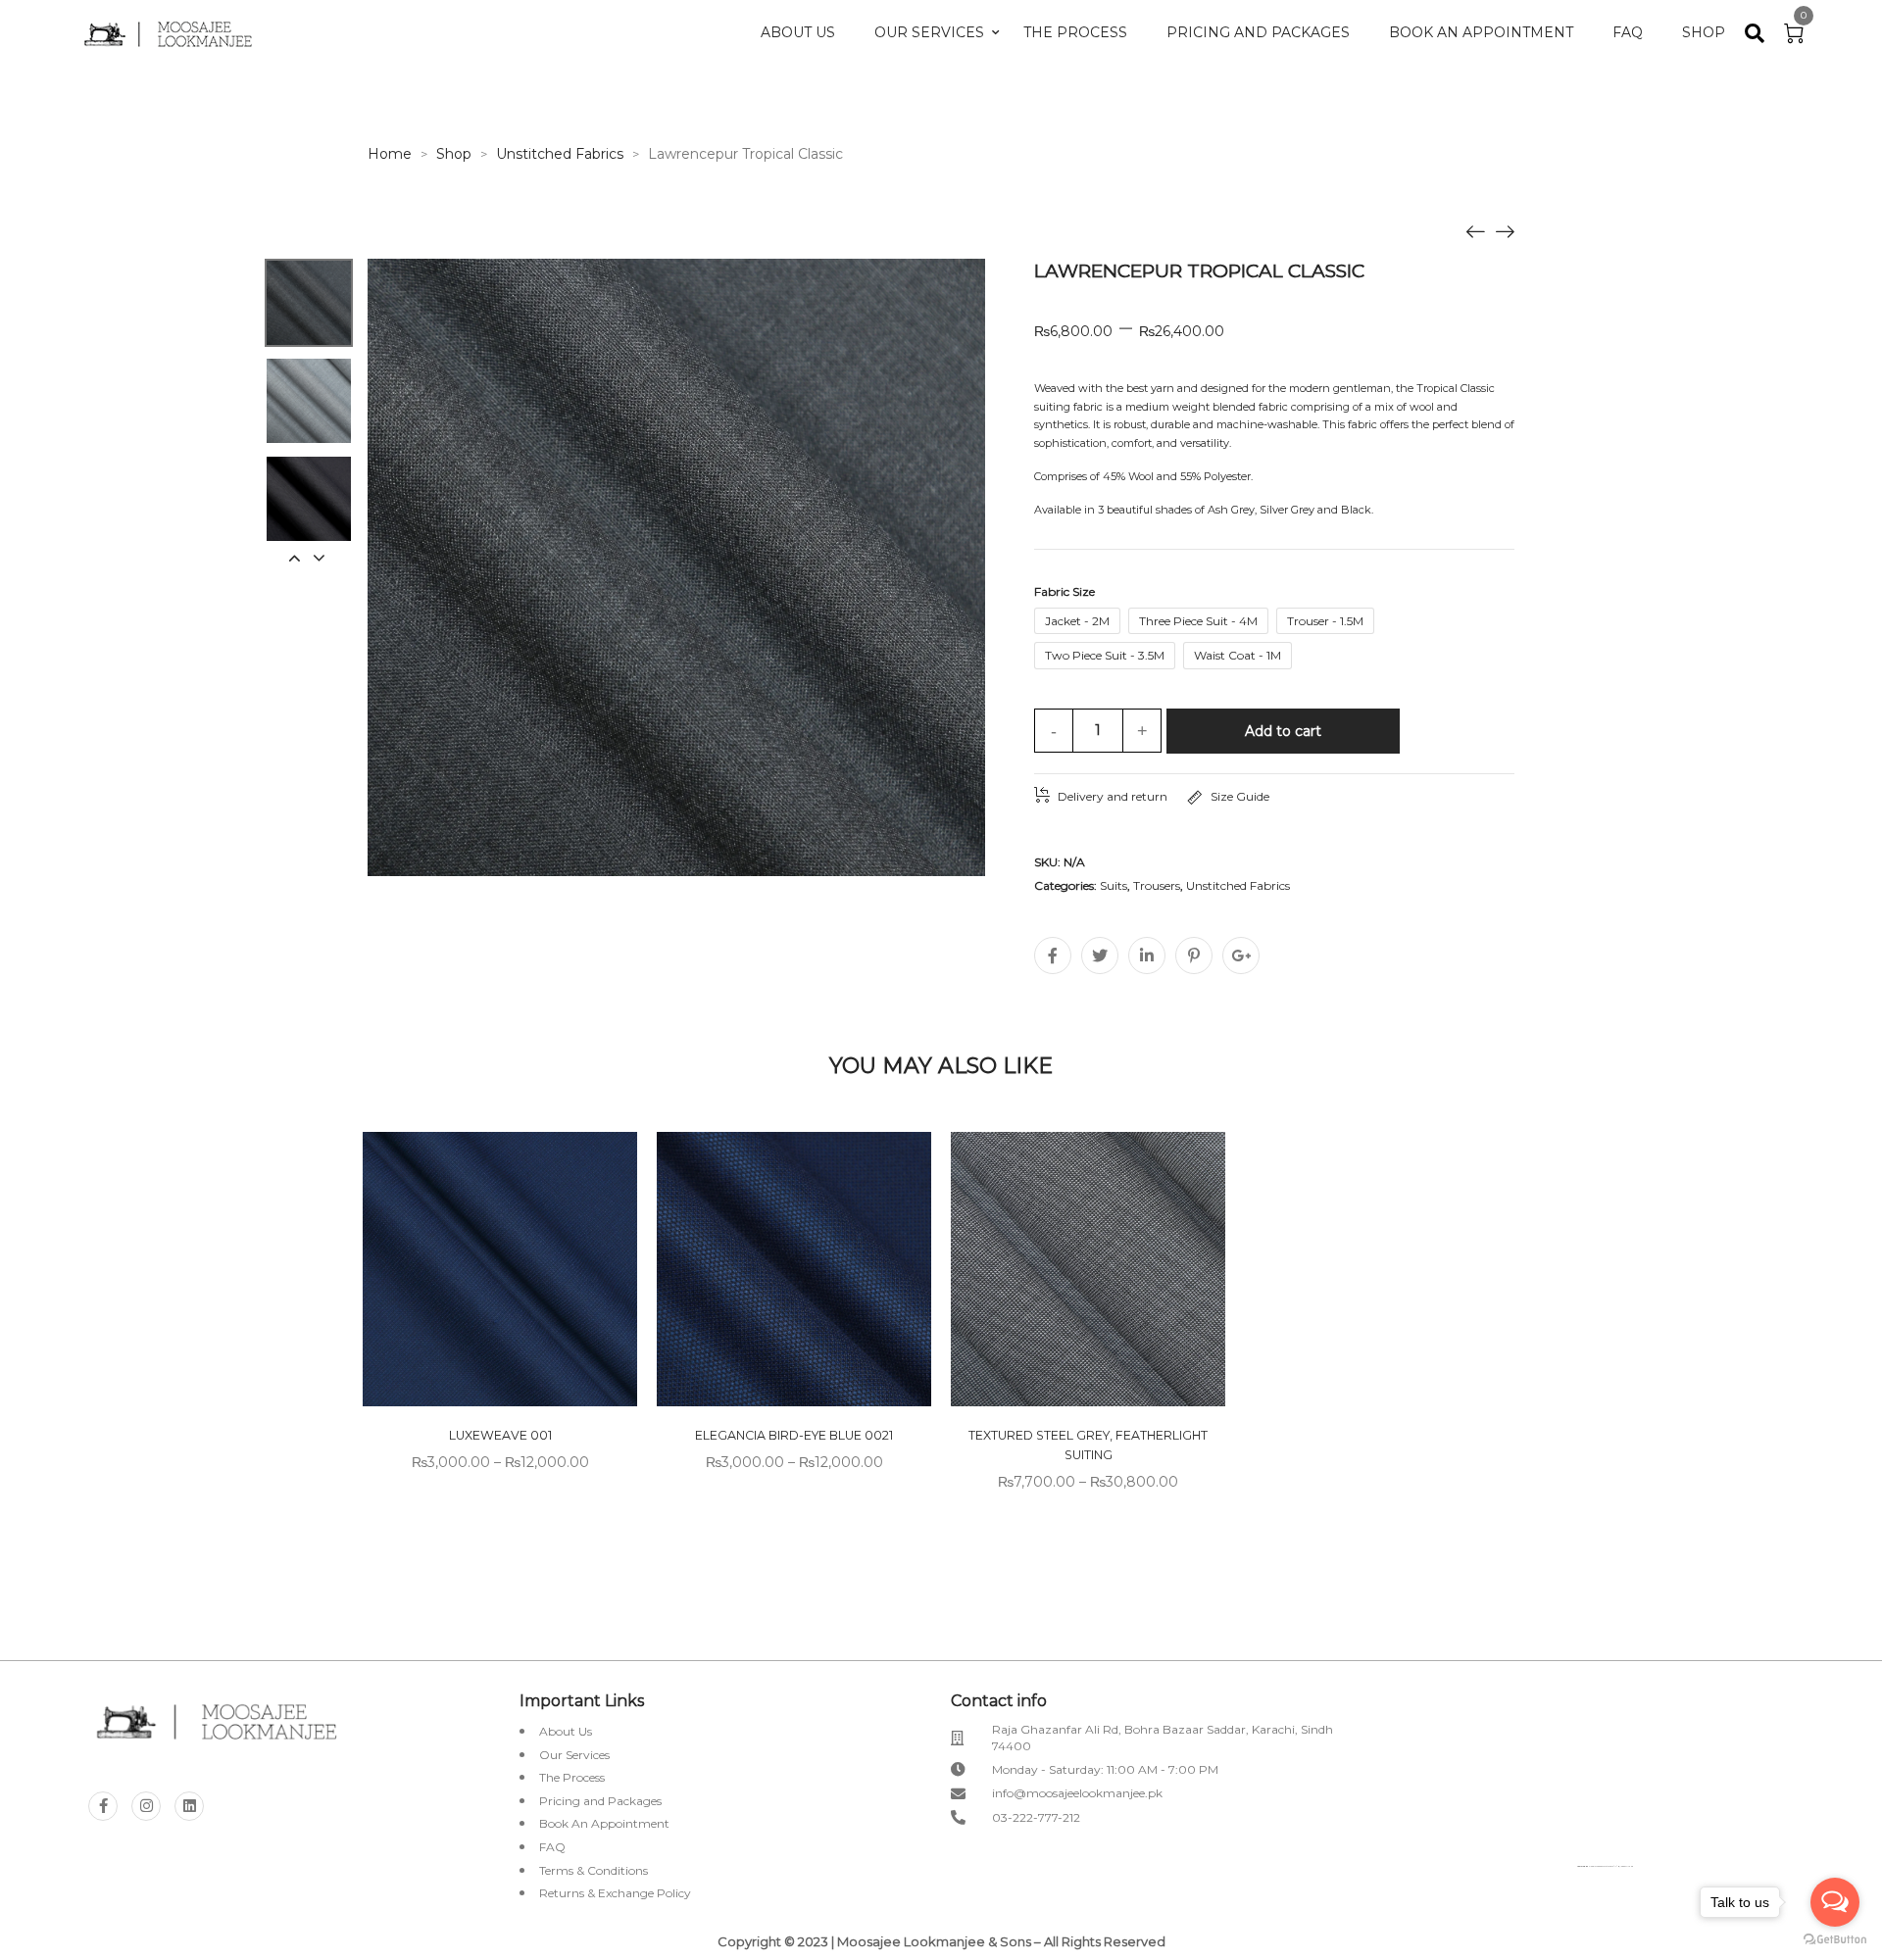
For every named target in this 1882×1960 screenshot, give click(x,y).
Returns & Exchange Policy (615, 1893)
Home (390, 154)
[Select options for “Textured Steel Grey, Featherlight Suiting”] (1164, 1272)
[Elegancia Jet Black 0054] (1475, 230)
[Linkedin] (189, 1806)
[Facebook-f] (103, 1806)
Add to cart (1283, 731)
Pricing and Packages (1258, 32)
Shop (1704, 32)
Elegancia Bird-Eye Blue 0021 (794, 1435)
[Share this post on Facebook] (1053, 955)
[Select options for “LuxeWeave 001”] (576, 1272)
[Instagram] (146, 1806)
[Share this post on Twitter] (1100, 955)
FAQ (1628, 32)
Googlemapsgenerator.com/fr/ (1603, 1866)
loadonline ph (1627, 1866)
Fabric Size (1065, 591)
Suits (1114, 885)
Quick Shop (521, 1272)
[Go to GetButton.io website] (1835, 1940)
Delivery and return (1113, 796)
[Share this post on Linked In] (1147, 955)
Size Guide (1240, 796)
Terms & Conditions (594, 1870)
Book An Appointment (1481, 32)
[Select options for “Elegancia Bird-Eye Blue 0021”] (870, 1272)
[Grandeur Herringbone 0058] (1505, 230)
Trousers (1157, 885)
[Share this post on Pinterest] (1194, 955)
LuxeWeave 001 (500, 1435)
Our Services (929, 32)
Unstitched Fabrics (560, 154)
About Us (798, 32)
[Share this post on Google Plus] (1241, 955)
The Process (1075, 32)
